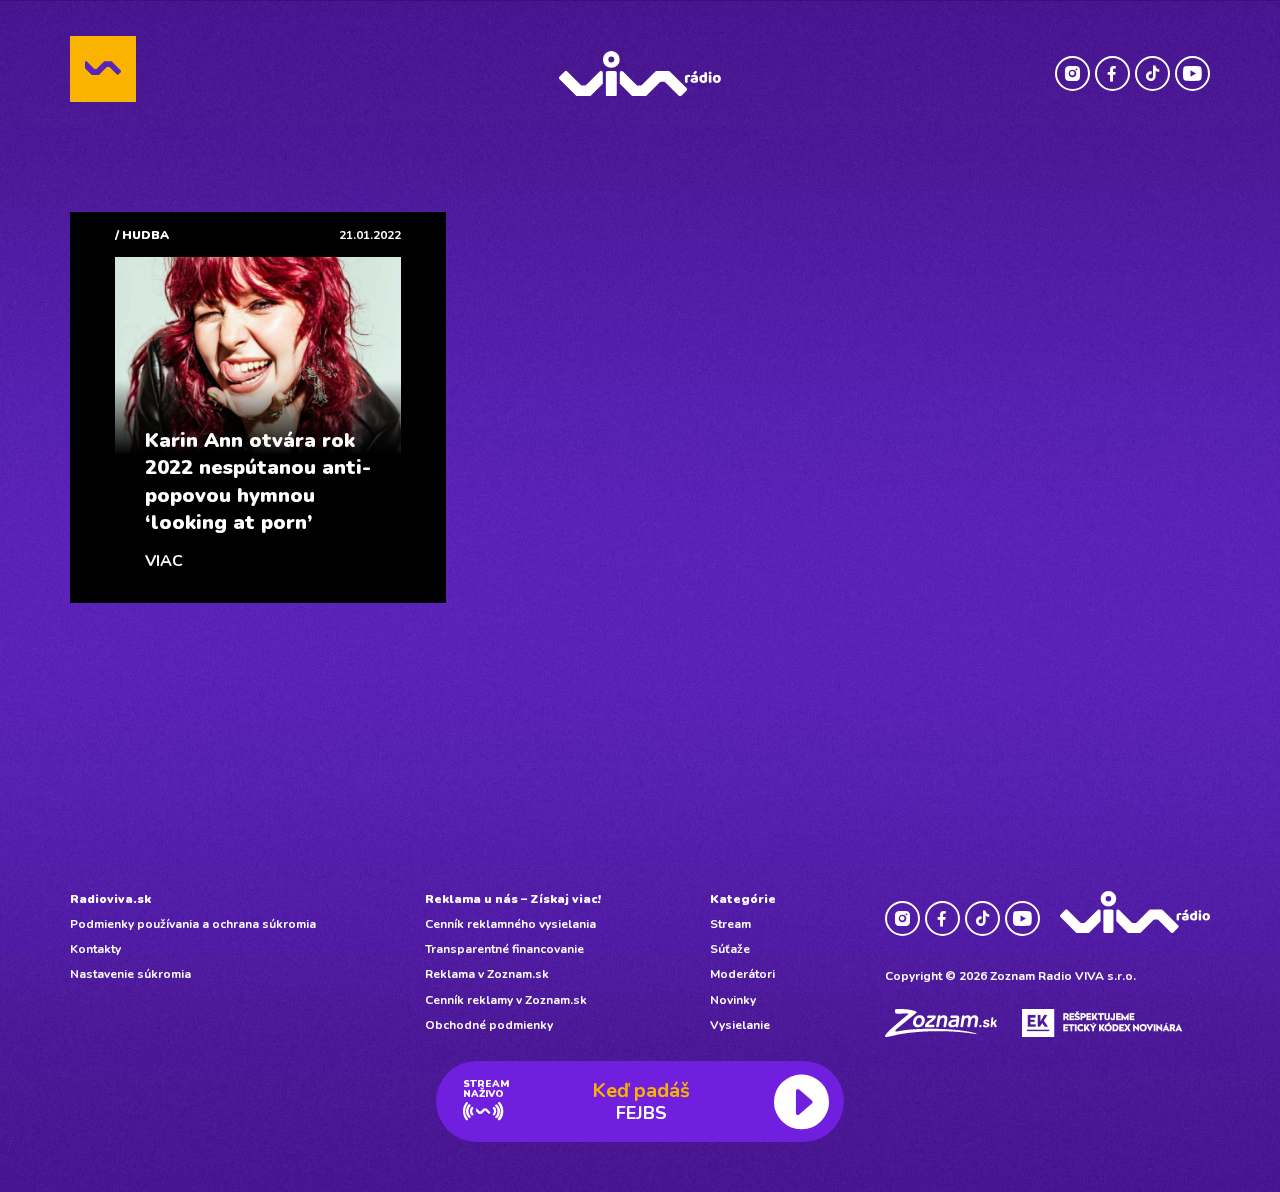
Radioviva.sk (110, 899)
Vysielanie (740, 1025)
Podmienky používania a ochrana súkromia (193, 924)
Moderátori (742, 974)
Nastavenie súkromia (130, 974)
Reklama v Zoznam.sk (487, 974)
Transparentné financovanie (504, 949)
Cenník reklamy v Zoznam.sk (506, 1000)
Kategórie (743, 899)
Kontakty (95, 949)
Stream (730, 924)
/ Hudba (142, 235)
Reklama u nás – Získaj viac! (513, 899)
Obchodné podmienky (489, 1025)
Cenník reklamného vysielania (510, 924)
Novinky (733, 1000)
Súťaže (730, 949)
